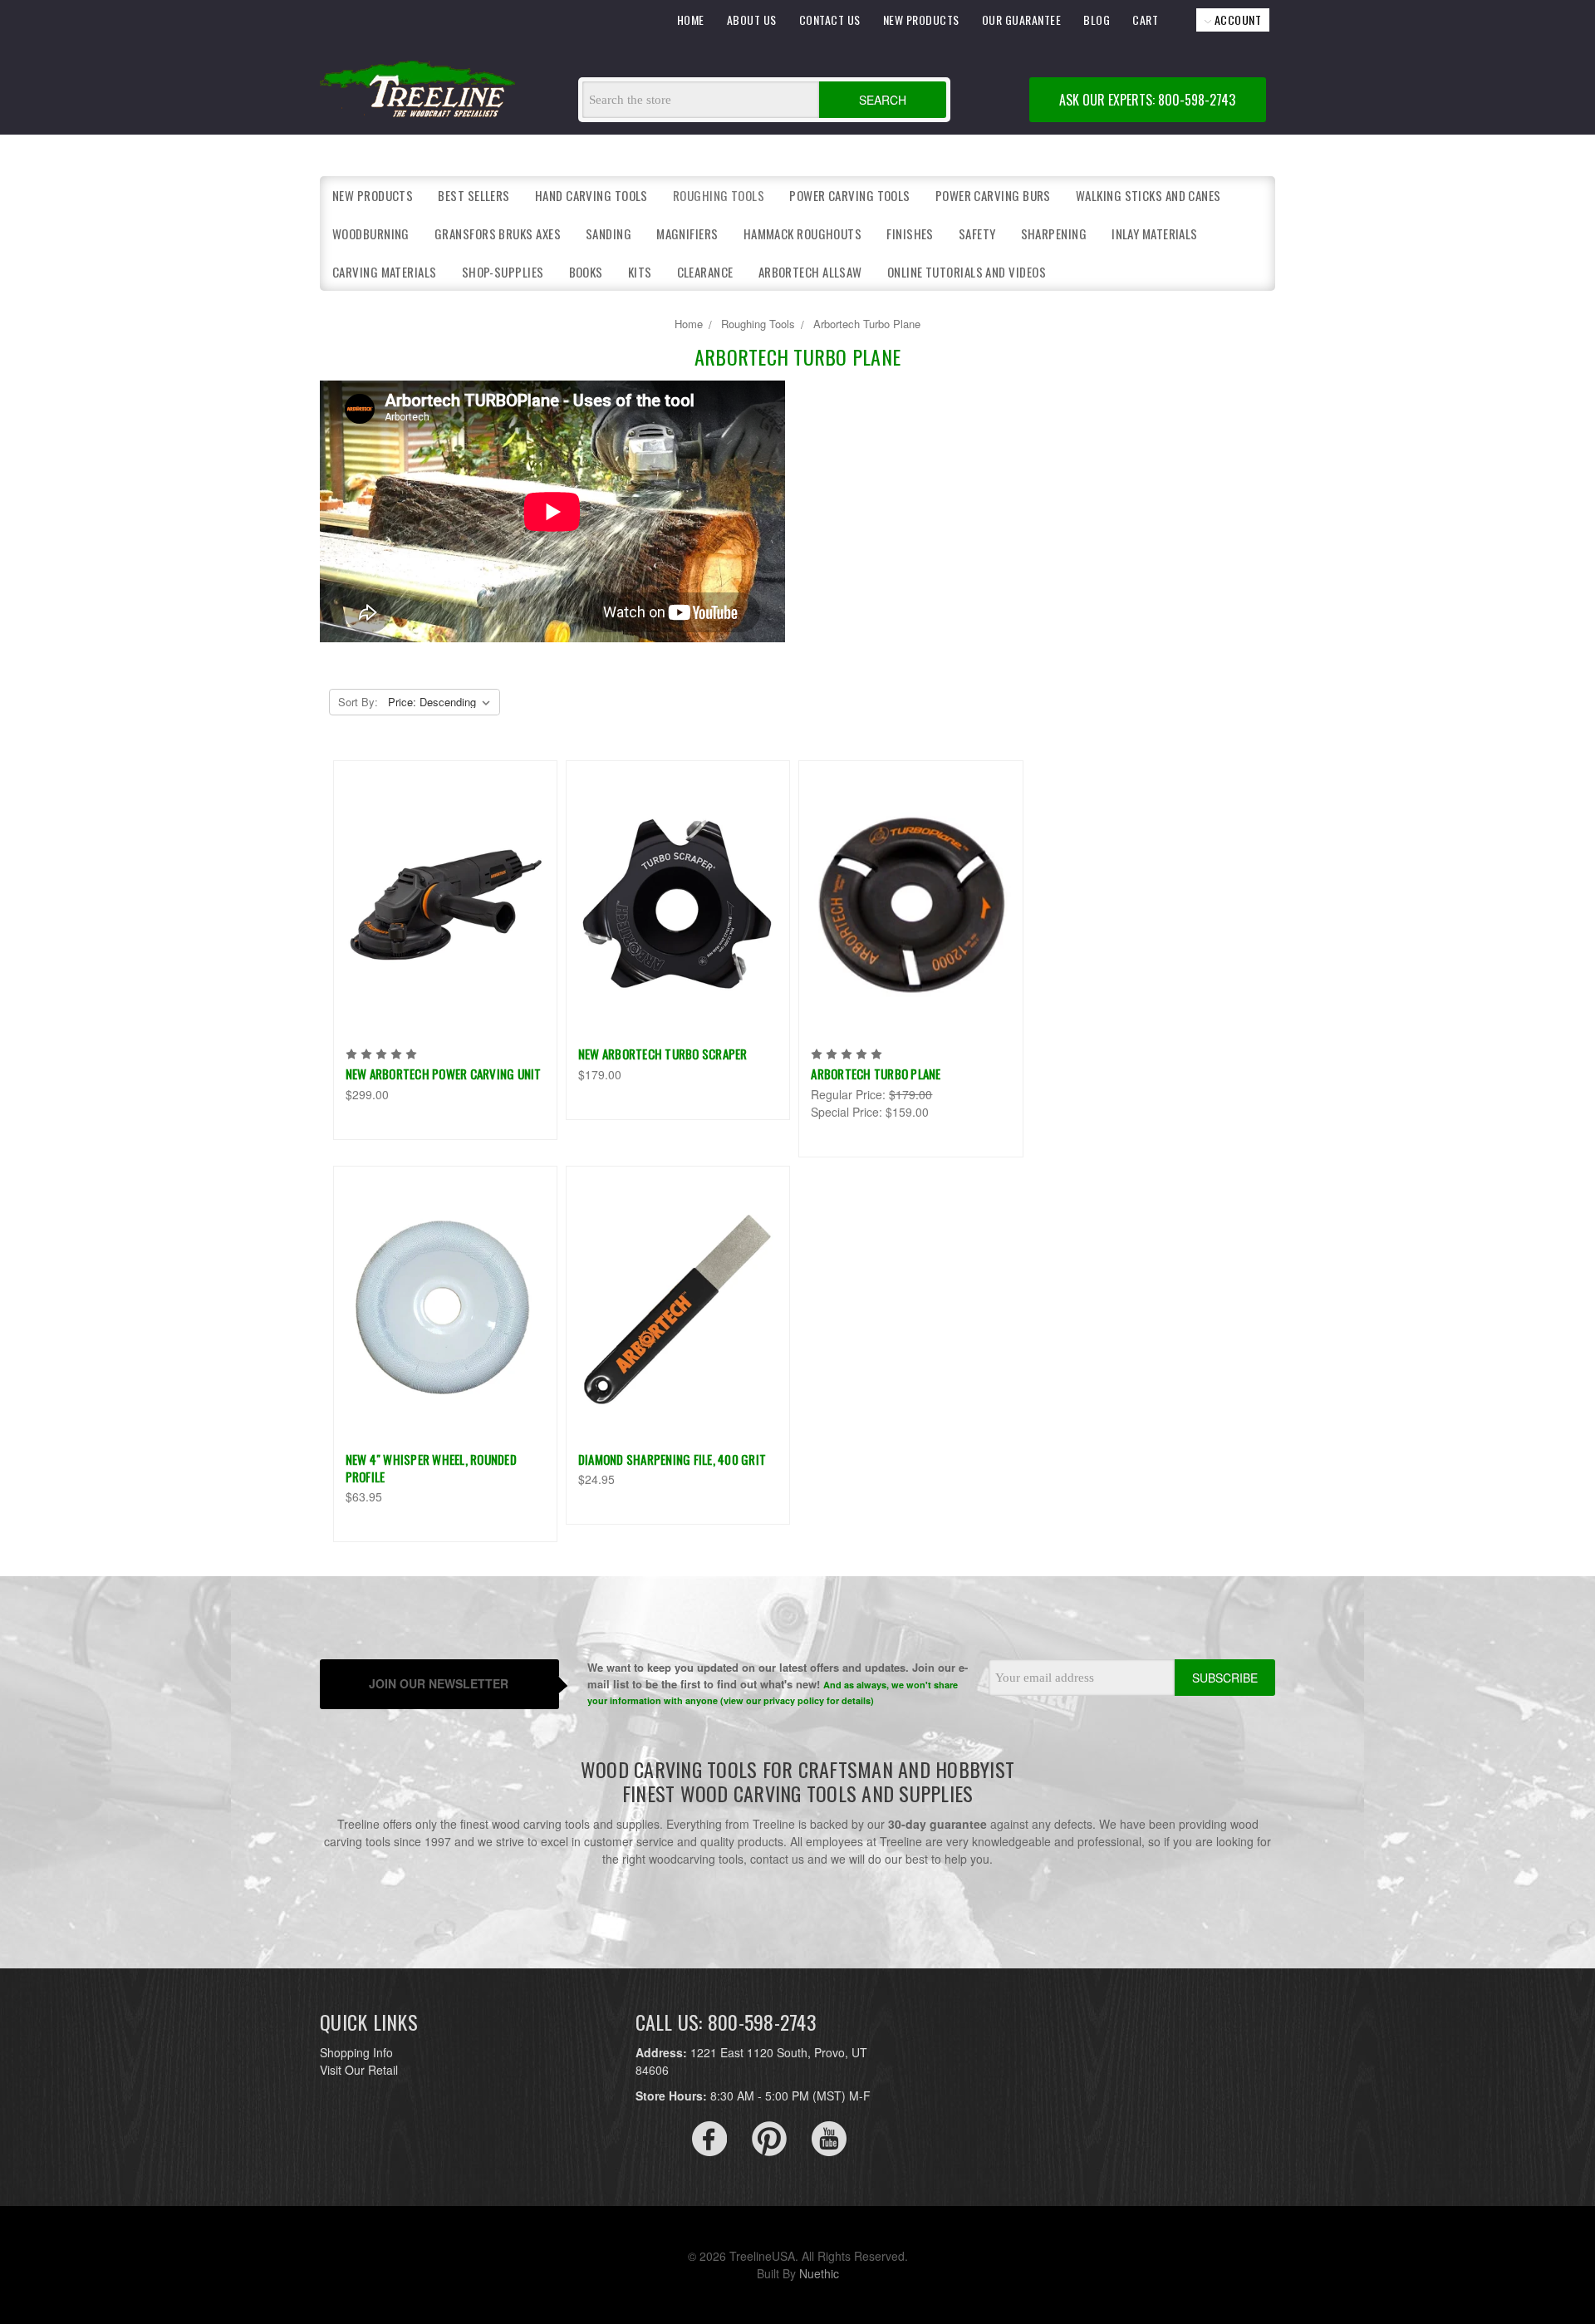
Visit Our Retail (359, 2070)
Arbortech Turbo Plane (876, 1074)
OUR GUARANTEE (1022, 20)
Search (883, 100)
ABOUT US (752, 20)
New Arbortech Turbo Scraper (663, 1054)
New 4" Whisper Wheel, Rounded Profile (431, 1468)
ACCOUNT (1236, 20)
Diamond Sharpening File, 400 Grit (672, 1459)
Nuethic (819, 2273)
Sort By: (358, 702)
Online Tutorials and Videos (967, 272)
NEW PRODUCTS (921, 20)
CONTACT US (830, 20)
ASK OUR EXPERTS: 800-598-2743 (1147, 100)
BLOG (1097, 20)
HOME (691, 20)
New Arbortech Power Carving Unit (444, 1074)
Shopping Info (356, 2052)
